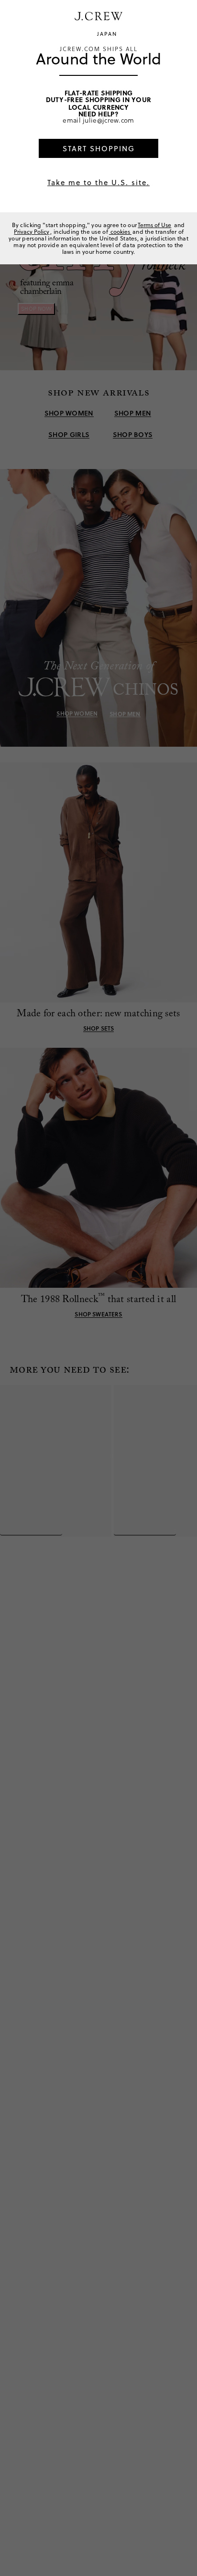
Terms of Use (154, 225)
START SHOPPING (99, 149)
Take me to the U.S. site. (98, 183)
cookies (120, 232)
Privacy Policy (32, 232)
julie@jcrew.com (109, 120)
